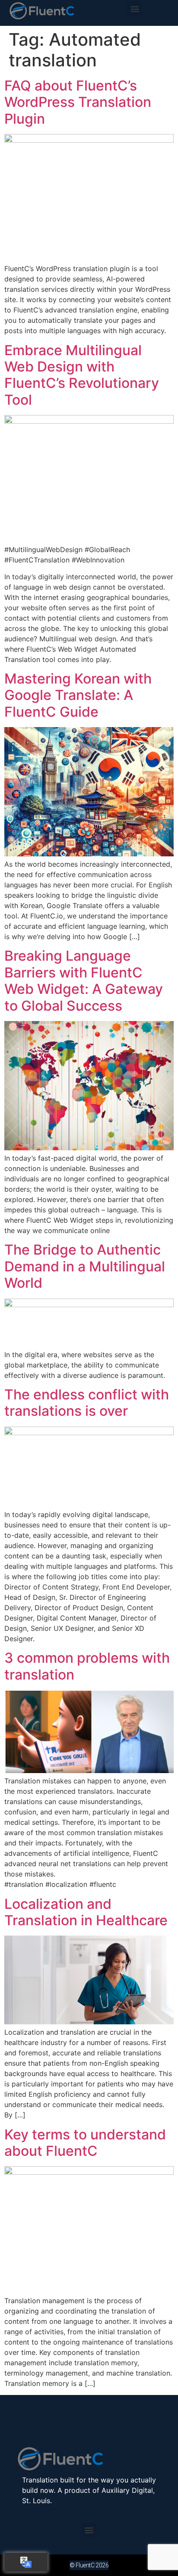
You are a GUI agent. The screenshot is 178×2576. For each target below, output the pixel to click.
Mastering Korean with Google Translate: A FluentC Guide (78, 695)
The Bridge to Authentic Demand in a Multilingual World (85, 1266)
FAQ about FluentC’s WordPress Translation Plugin (78, 102)
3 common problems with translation (87, 1666)
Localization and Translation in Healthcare (86, 1912)
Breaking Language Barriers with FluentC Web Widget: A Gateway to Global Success (84, 980)
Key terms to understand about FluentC (85, 2143)
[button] (135, 8)
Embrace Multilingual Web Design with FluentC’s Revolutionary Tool (82, 375)
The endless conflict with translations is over (87, 1403)
